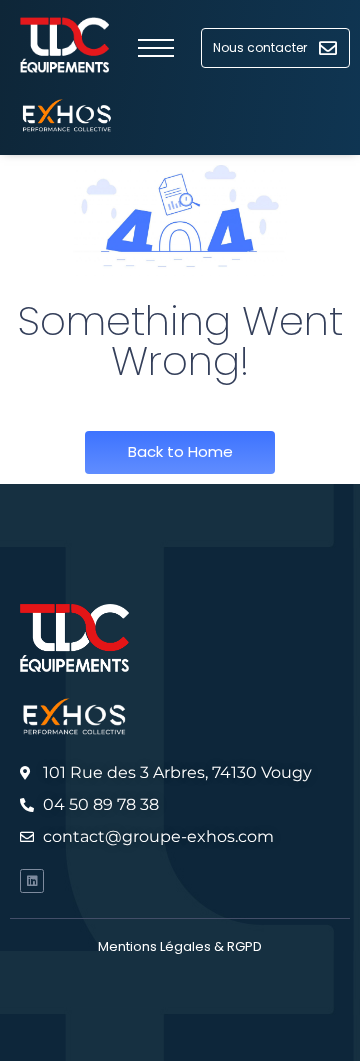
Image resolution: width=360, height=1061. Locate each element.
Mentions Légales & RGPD (180, 946)
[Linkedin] (32, 881)
